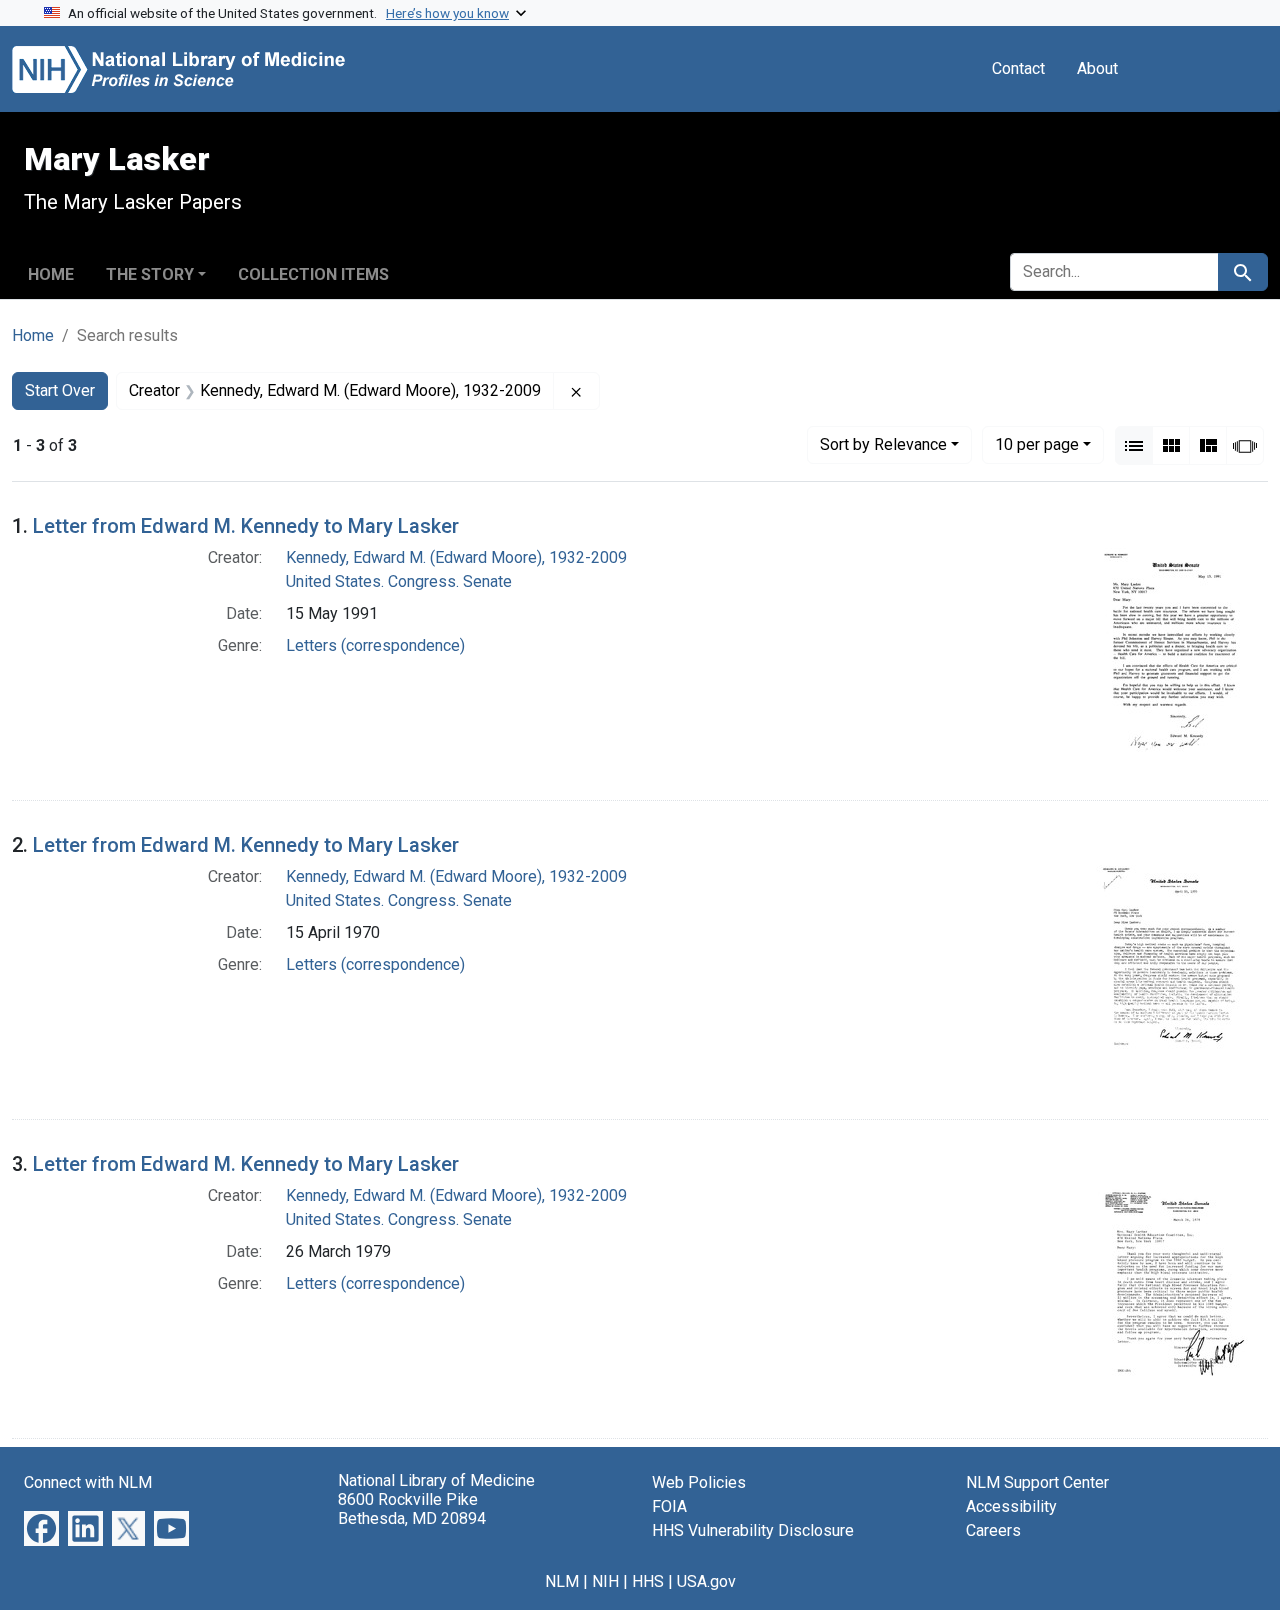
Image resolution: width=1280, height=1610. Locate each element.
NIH (605, 1581)
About (1097, 68)
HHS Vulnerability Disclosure (753, 1530)
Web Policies (699, 1482)
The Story (150, 274)
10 (1037, 444)
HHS (648, 1581)
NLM (562, 1581)
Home (51, 274)
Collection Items (313, 274)
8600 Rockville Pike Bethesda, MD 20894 (412, 1509)
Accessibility (1011, 1506)
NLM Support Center (1037, 1482)
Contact (1018, 68)
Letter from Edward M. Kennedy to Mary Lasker (246, 526)
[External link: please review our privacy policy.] (41, 1527)
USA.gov (706, 1581)
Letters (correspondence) (375, 645)
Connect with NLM (88, 1482)
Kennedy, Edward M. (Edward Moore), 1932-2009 (456, 557)
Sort (883, 444)
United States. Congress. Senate (399, 581)
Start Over (60, 390)
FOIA (669, 1506)
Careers (993, 1530)
